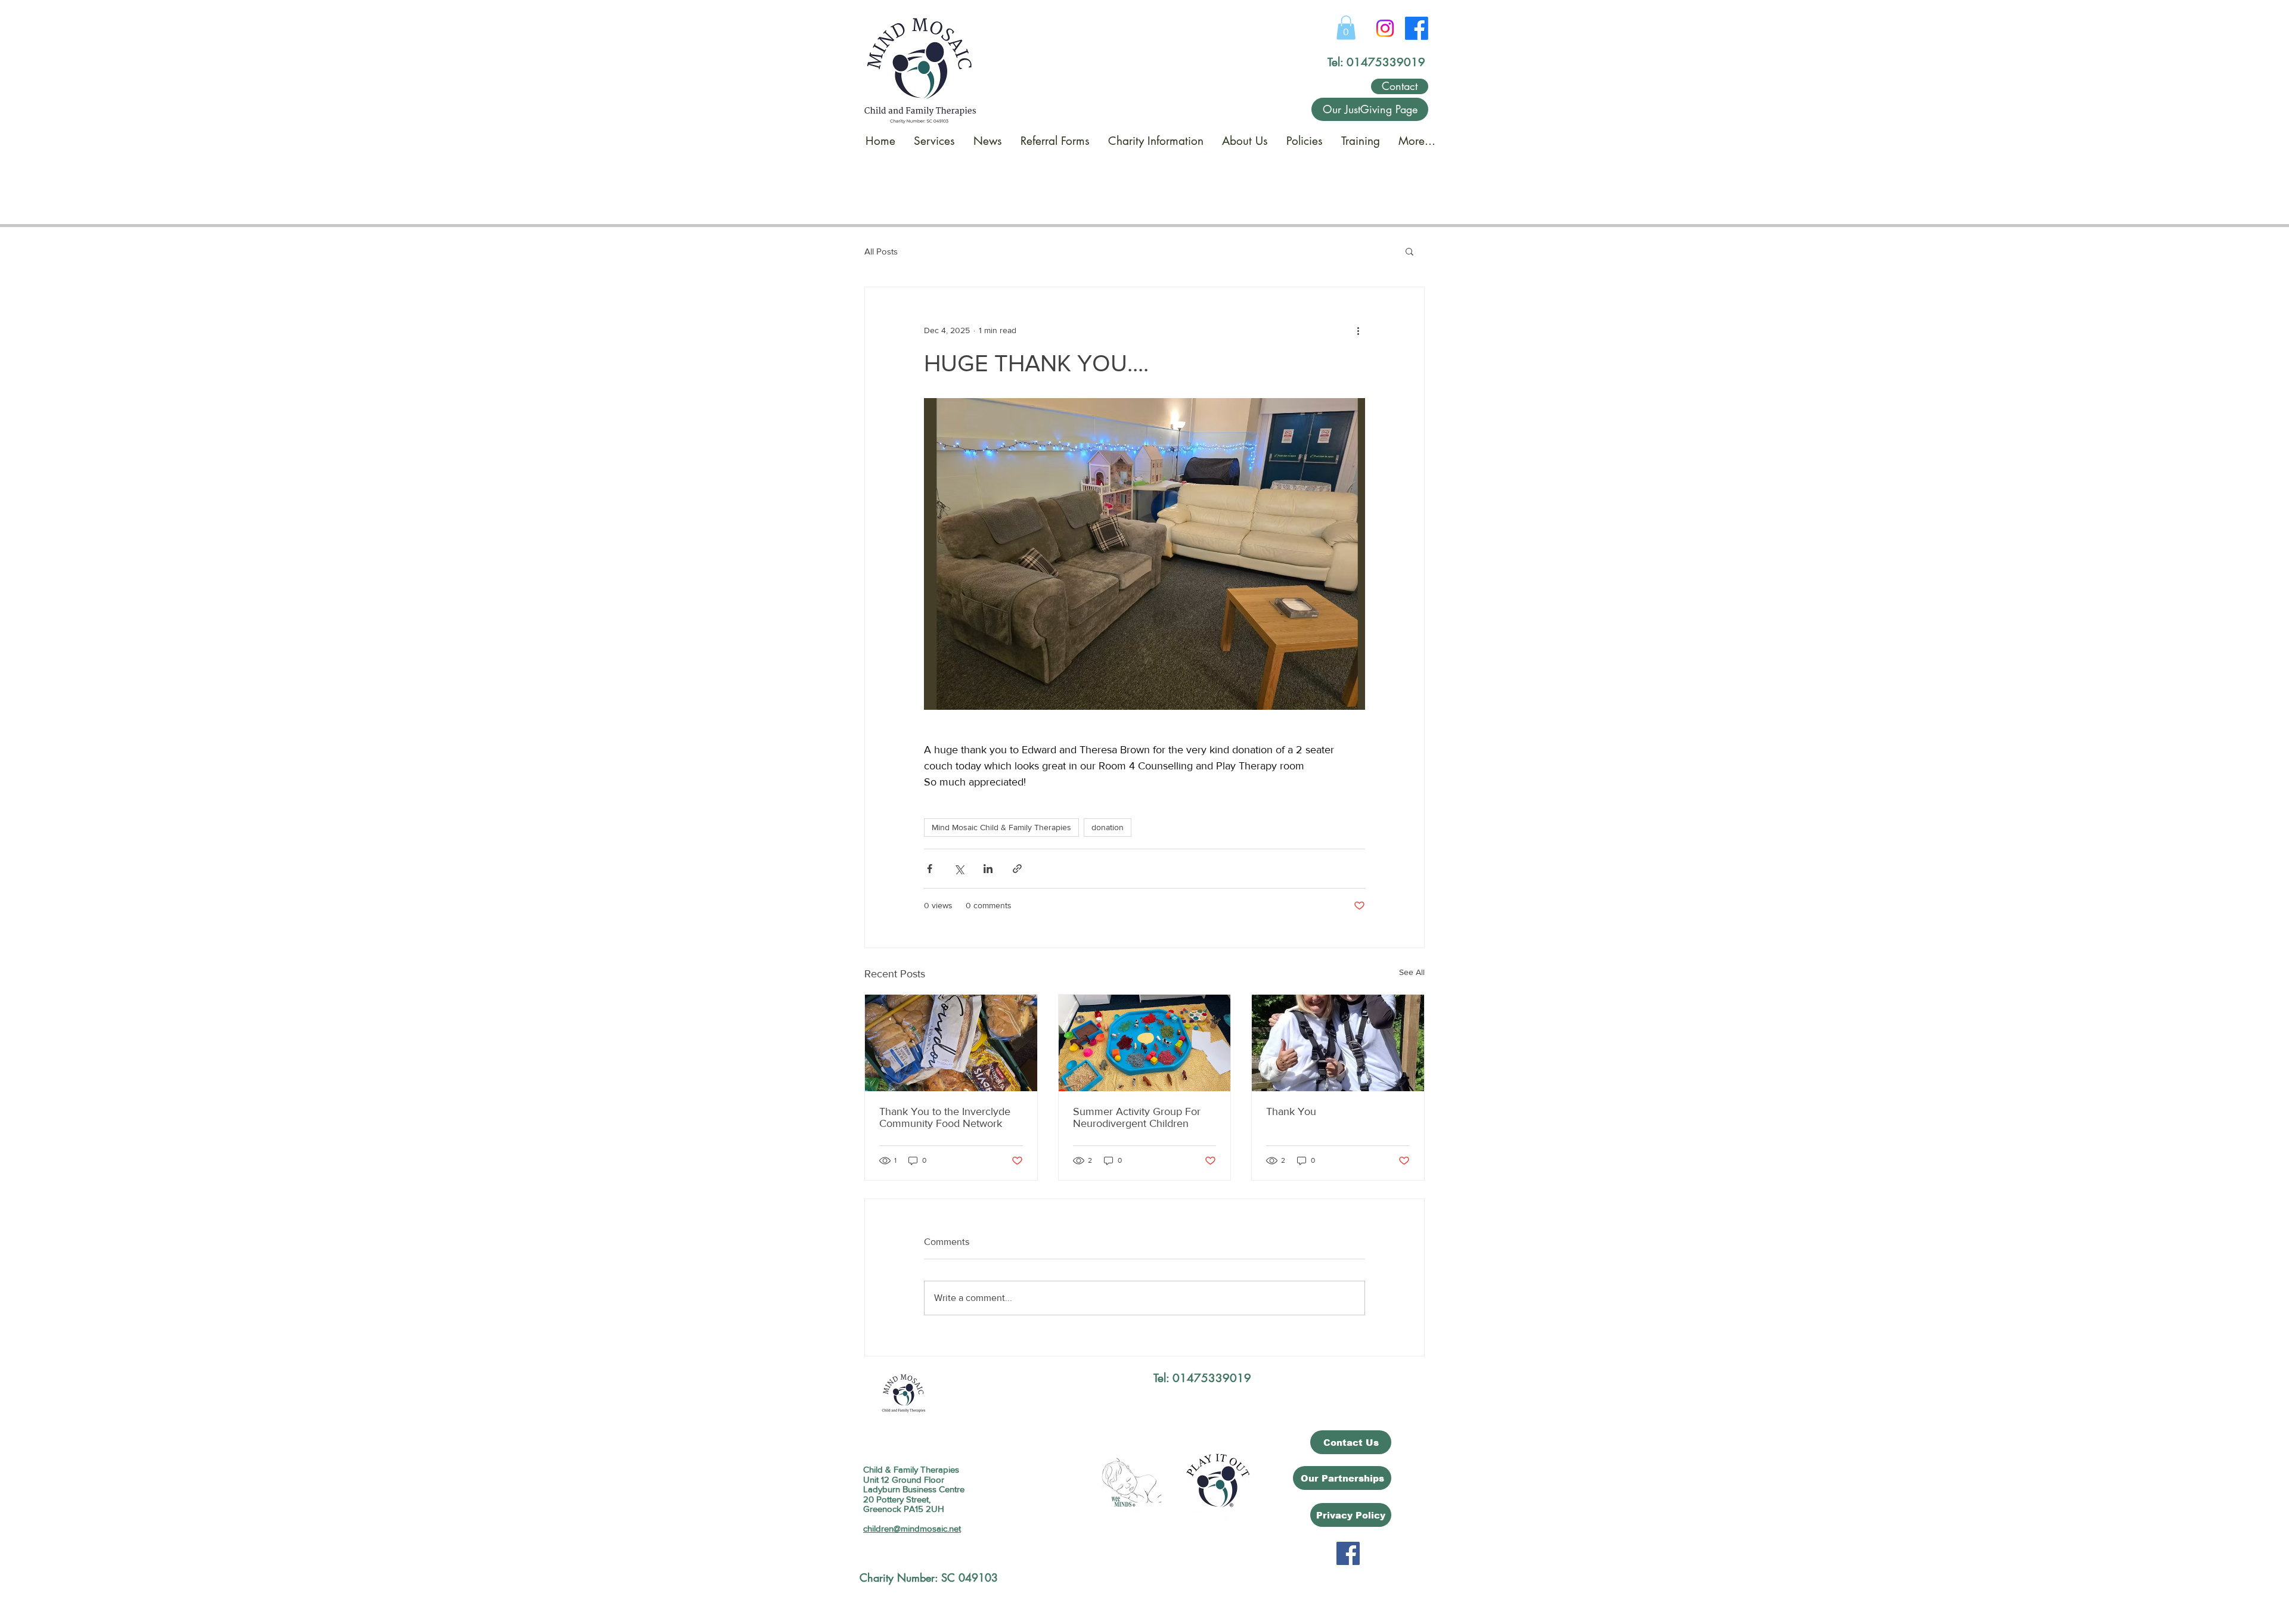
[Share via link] (1017, 869)
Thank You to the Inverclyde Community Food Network (945, 1117)
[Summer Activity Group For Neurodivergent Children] (1145, 1043)
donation (1108, 827)
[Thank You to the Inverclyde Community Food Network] (951, 1043)
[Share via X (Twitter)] (959, 869)
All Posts (881, 251)
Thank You (1291, 1111)
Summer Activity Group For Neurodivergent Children (1137, 1117)
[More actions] (1358, 330)
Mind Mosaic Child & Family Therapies (1001, 827)
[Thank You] (1338, 1043)
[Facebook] (1417, 28)
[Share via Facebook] (930, 869)
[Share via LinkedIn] (988, 869)
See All (1412, 972)
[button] (1346, 28)
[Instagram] (1385, 28)
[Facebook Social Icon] (1348, 1553)
